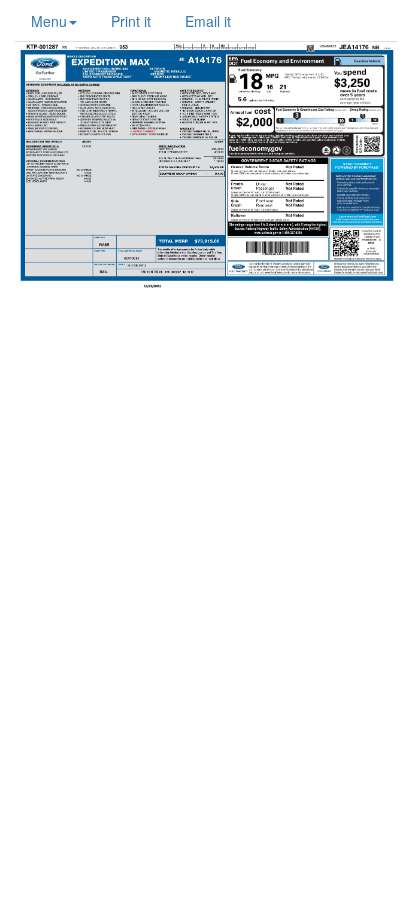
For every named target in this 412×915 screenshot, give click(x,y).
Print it (131, 21)
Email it (208, 21)
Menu (49, 21)
